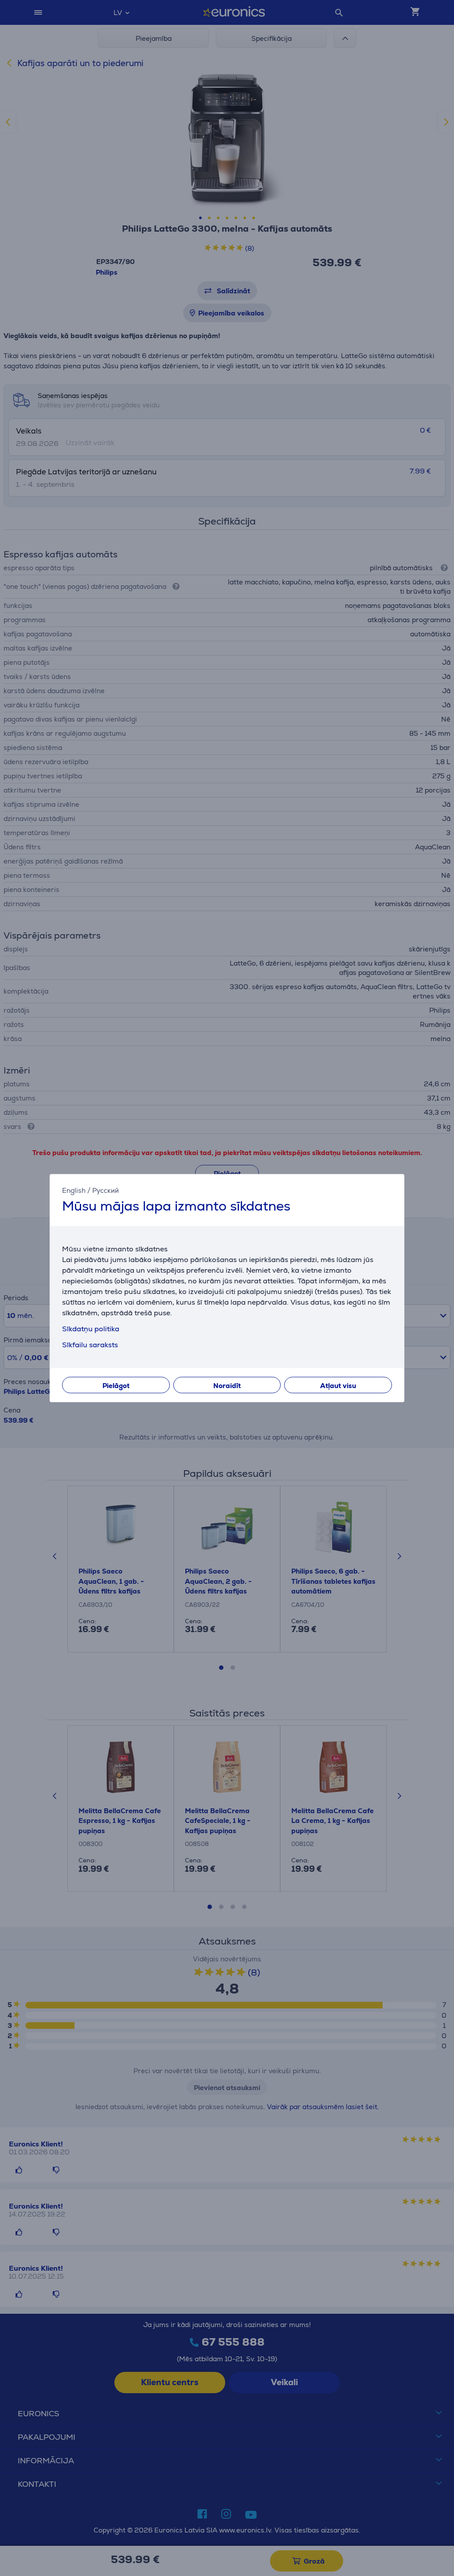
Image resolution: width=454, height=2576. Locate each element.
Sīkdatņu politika (91, 1329)
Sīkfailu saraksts (90, 1345)
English (74, 1190)
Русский (106, 1190)
